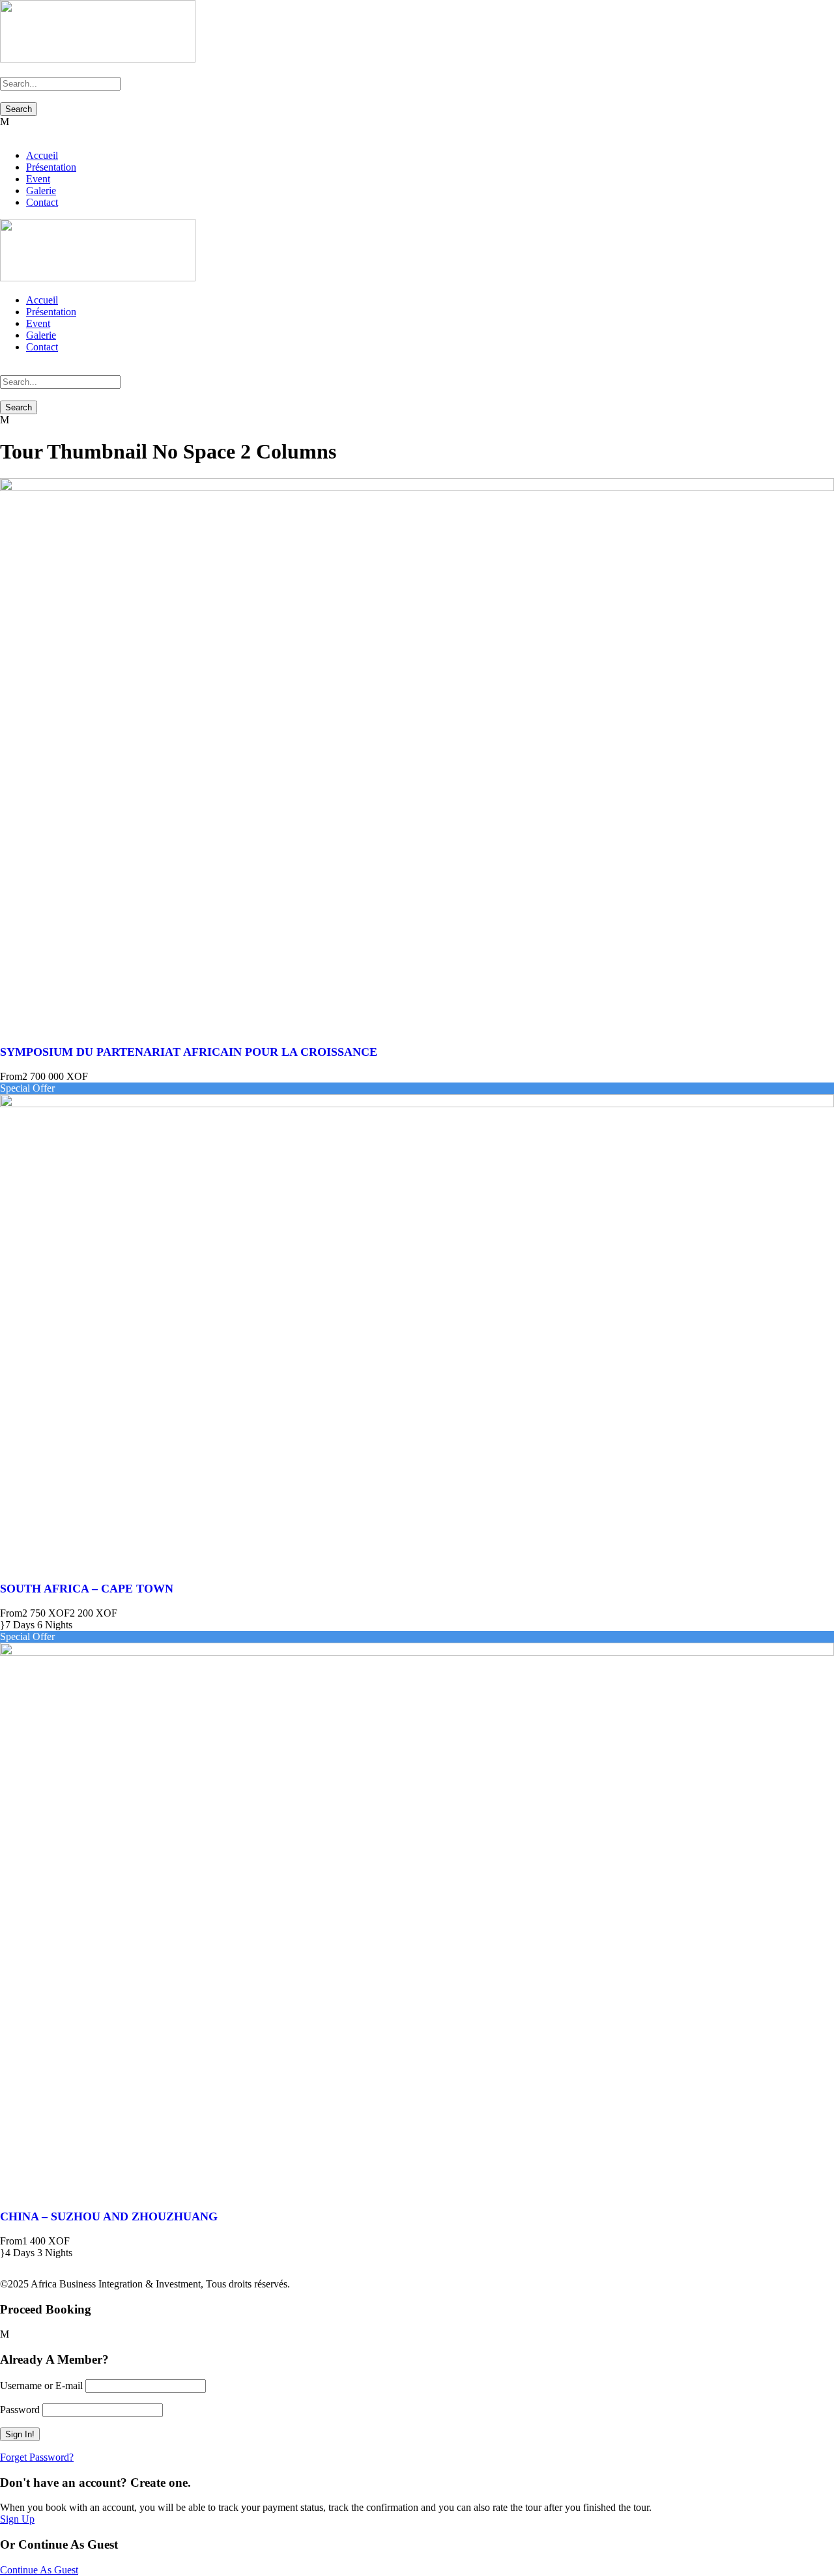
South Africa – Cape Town (87, 1589)
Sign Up (17, 2519)
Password (20, 2410)
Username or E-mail (41, 2385)
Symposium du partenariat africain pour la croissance (189, 1052)
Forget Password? (37, 2457)
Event (38, 179)
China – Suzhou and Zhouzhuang (109, 2216)
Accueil (42, 155)
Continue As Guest (39, 2570)
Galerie (41, 191)
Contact (42, 202)
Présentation (51, 167)
